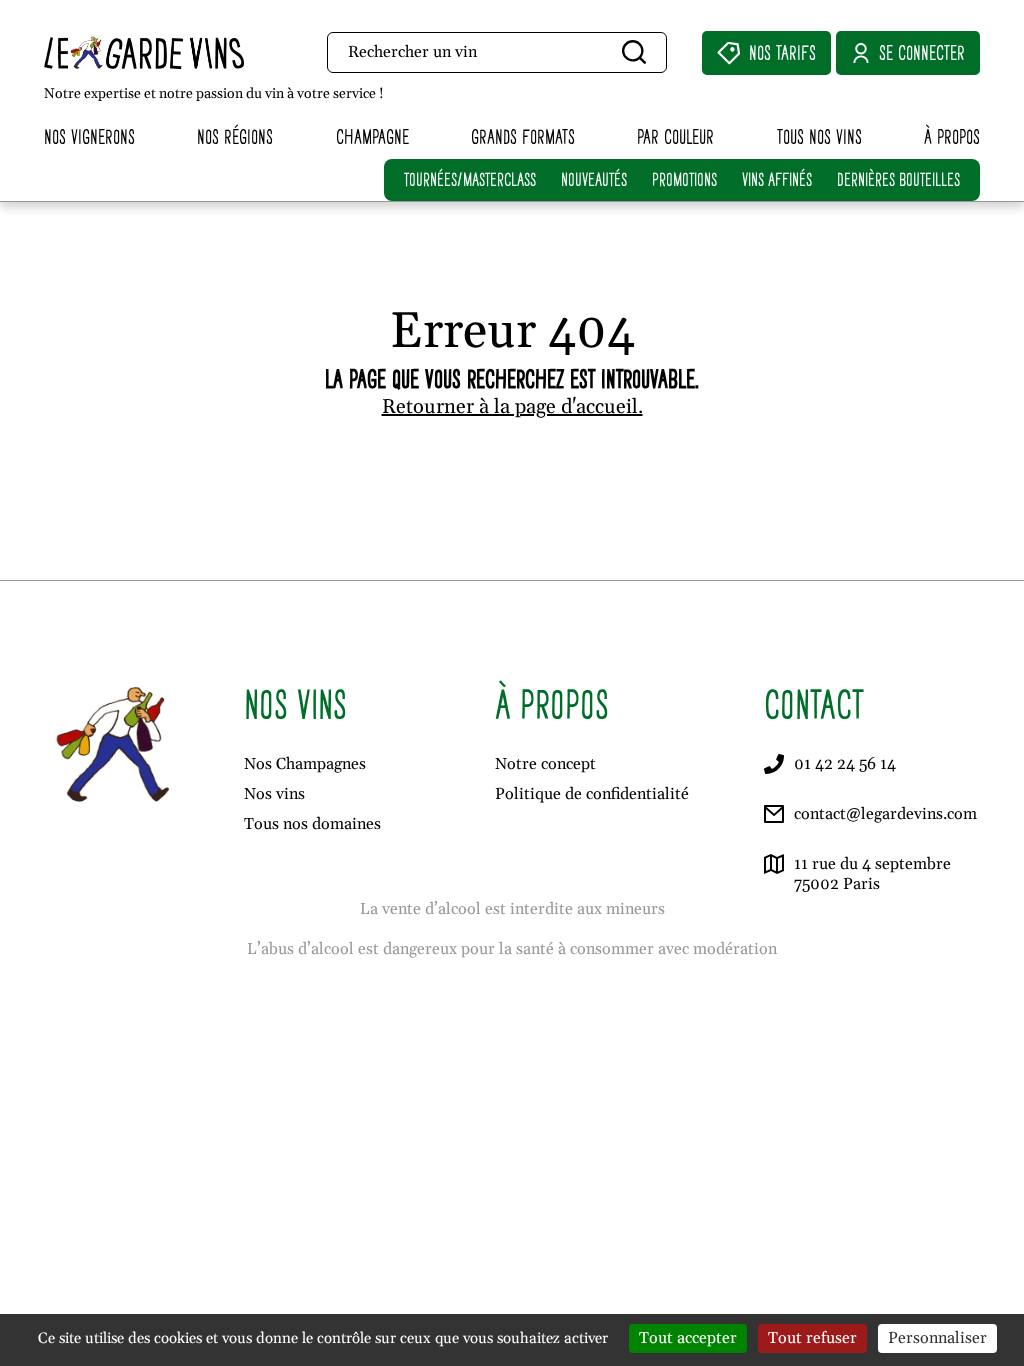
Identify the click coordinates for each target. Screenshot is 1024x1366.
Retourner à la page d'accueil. (512, 407)
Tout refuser (812, 1338)
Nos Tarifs (782, 52)
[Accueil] (174, 52)
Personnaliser (937, 1338)
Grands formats (523, 136)
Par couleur (675, 136)
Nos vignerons (89, 136)
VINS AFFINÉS (777, 179)
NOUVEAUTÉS (594, 179)
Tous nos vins (819, 136)
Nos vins (274, 794)
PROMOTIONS (684, 179)
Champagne (372, 136)
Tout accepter (688, 1338)
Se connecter (922, 52)
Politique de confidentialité (592, 794)
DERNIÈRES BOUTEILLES (898, 179)
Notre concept (545, 764)
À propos (952, 136)
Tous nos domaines (312, 824)
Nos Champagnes (305, 764)
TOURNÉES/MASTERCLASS (470, 179)
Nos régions (235, 136)
